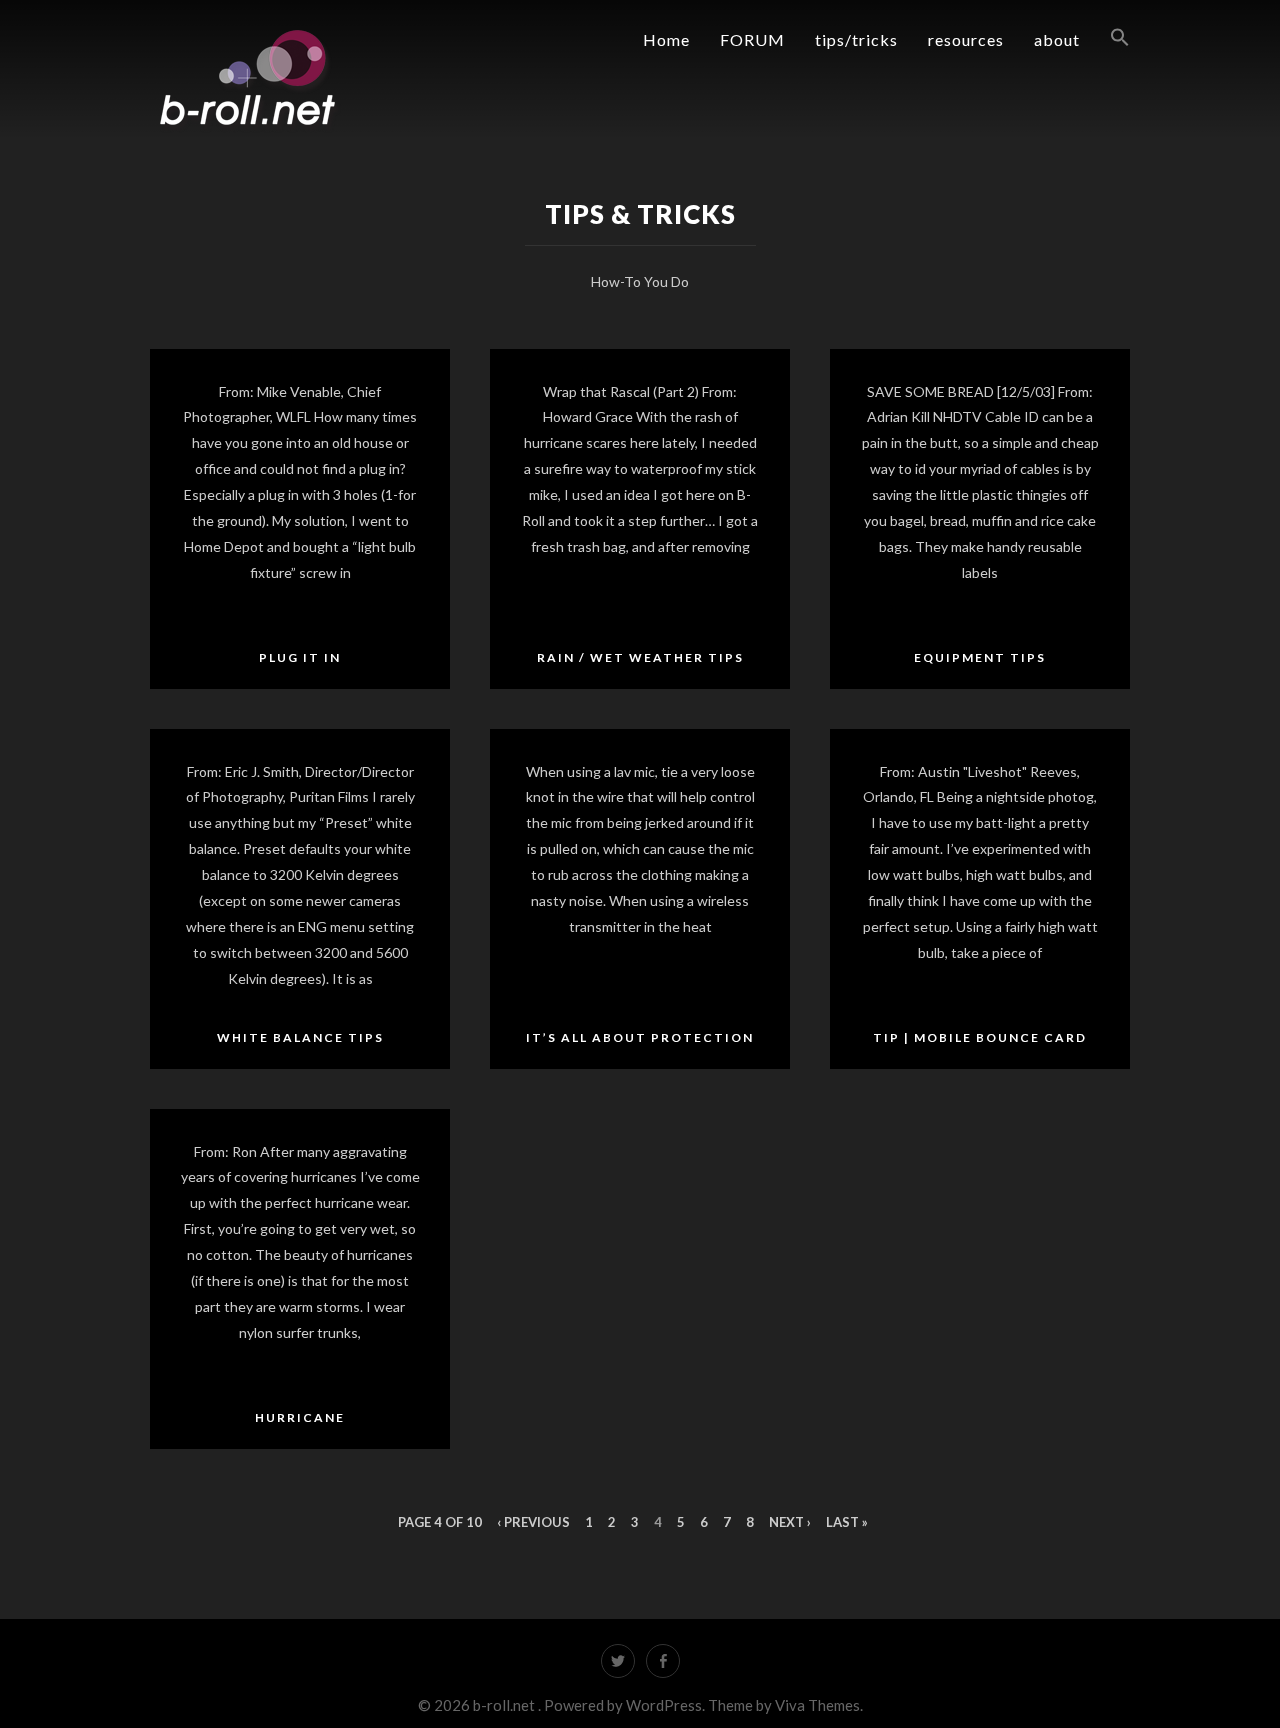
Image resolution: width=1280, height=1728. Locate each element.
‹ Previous (533, 1522)
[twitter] (618, 1661)
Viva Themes (817, 1705)
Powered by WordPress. (626, 1705)
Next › (790, 1522)
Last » (847, 1522)
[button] (1105, 38)
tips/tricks (856, 39)
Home (666, 39)
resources (966, 39)
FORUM (752, 39)
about (1057, 39)
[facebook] (663, 1661)
